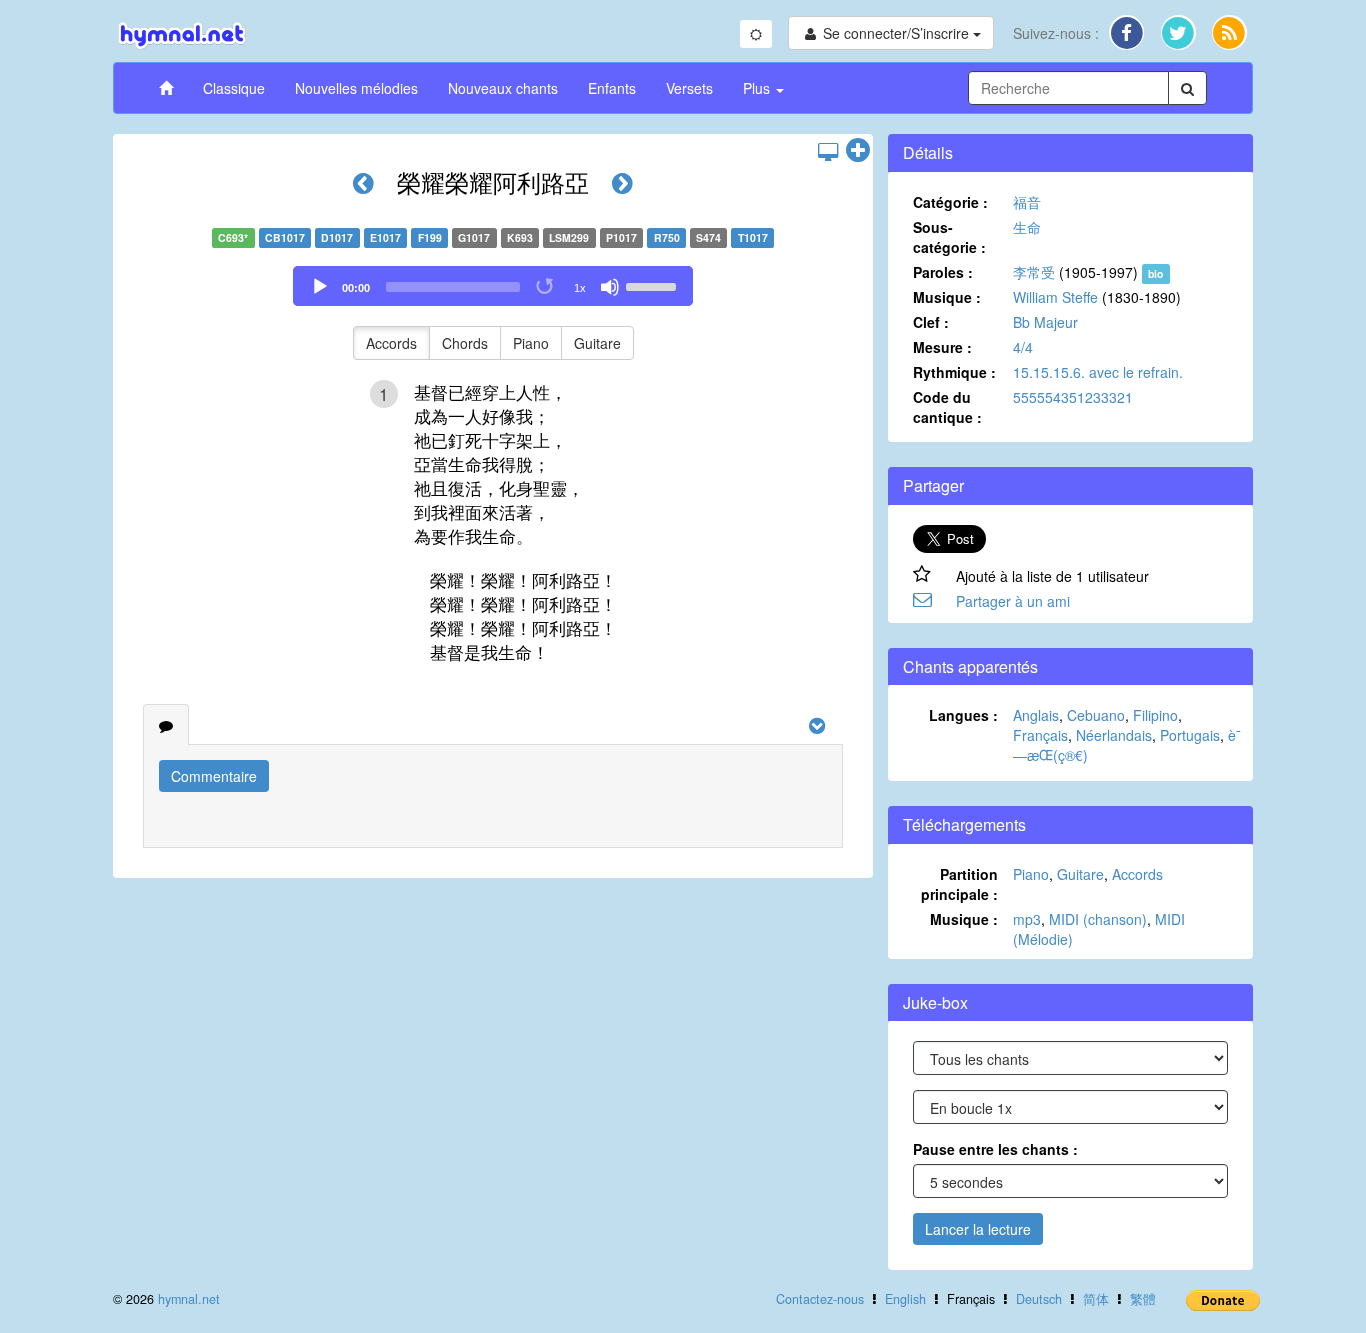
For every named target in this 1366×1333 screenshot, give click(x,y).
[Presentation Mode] (828, 151)
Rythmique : (954, 372)
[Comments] (166, 725)
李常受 (1034, 272)
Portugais (1190, 735)
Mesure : (942, 347)
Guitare (597, 343)
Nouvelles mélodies (356, 88)
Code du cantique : (947, 407)
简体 (1096, 1299)
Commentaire (214, 776)
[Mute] (610, 287)
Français (1040, 735)
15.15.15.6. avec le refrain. (1098, 372)
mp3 (1027, 919)
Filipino (1155, 715)
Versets (689, 88)
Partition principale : (959, 884)
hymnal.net (189, 1299)
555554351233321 (1073, 397)
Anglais (1036, 715)
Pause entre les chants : (995, 1149)
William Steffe (1055, 297)
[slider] (654, 285)
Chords (465, 343)
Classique (234, 88)
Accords (391, 343)
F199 (430, 237)
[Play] (320, 287)
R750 (667, 237)
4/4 (1023, 347)
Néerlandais (1114, 735)
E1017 (385, 237)
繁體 (1143, 1299)
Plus (758, 88)
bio (1155, 273)
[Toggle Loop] (546, 287)
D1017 (337, 237)
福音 (1027, 202)
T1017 (753, 237)
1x (580, 288)
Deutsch (1039, 1299)
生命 (1027, 227)
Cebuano (1096, 715)
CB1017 (285, 237)
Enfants (612, 88)
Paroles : (943, 272)
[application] (493, 286)
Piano (531, 343)
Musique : (947, 297)
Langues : (963, 715)
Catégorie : (950, 202)
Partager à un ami (1013, 601)
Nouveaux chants (503, 88)
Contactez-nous (820, 1299)
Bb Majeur (1045, 322)
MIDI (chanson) (1098, 919)
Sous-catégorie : (949, 237)
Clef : (931, 322)
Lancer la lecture (978, 1229)
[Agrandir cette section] (858, 151)
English (905, 1299)
